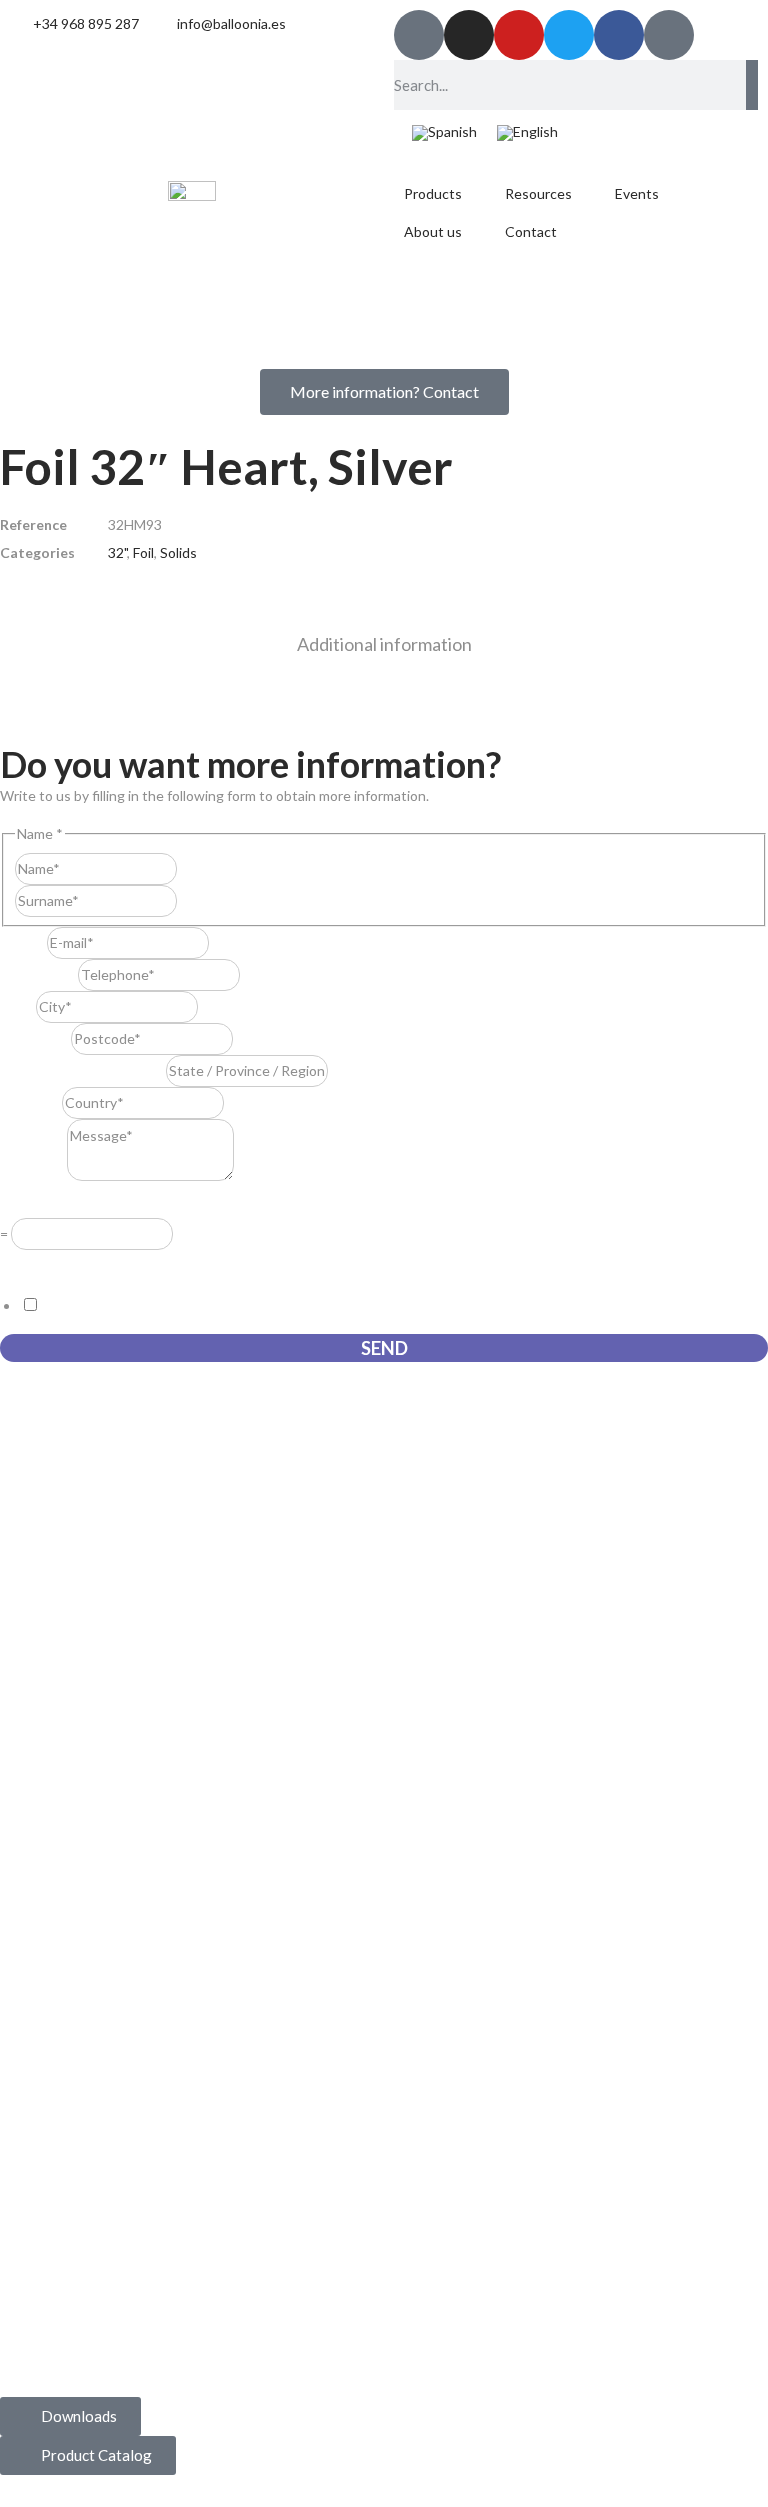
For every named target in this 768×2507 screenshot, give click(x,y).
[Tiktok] (419, 35)
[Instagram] (469, 35)
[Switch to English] (527, 133)
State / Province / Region (83, 1070)
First (191, 868)
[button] (444, 194)
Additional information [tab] (384, 644)
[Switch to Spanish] (444, 133)
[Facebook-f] (619, 35)
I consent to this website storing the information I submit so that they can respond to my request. (347, 1305)
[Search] (752, 85)
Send (384, 1348)
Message (33, 1175)
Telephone (39, 974)
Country (31, 1102)
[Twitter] (569, 35)
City (18, 1006)
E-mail (23, 942)
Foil (143, 552)
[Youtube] (519, 35)
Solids (178, 552)
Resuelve (34, 1203)
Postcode (35, 1038)
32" (117, 552)
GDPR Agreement (62, 1263)
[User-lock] (669, 35)
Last (190, 900)
